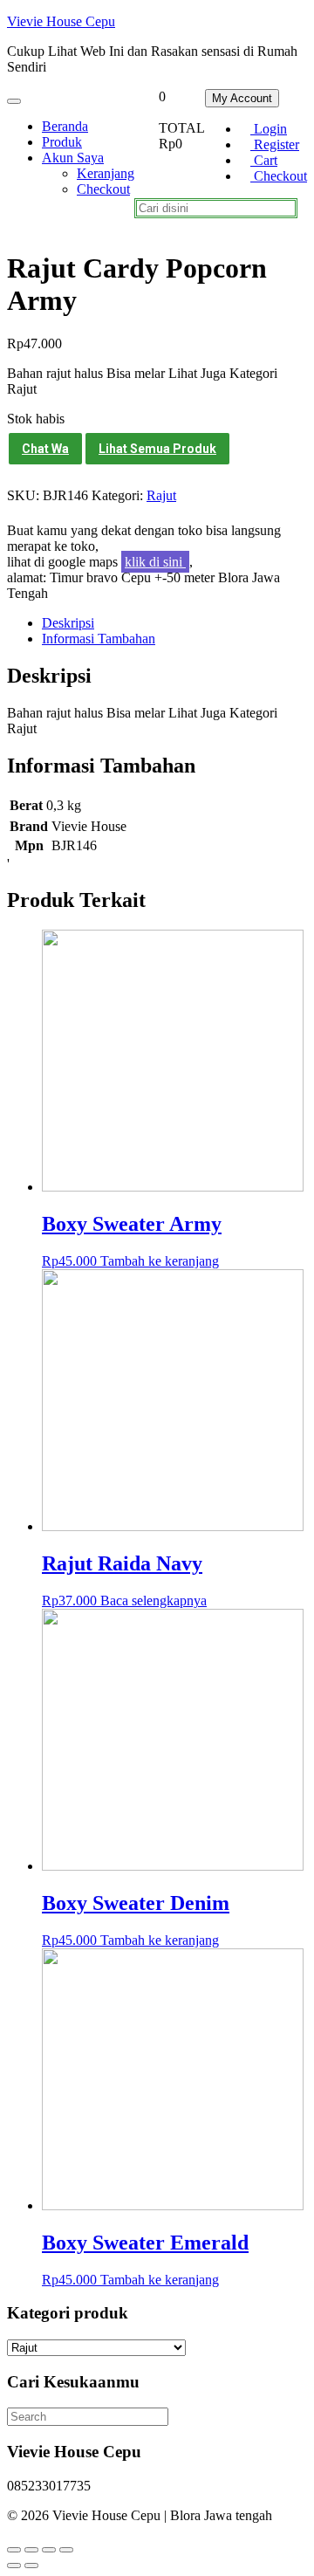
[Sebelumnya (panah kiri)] (14, 2566)
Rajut (161, 495)
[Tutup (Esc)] (66, 2550)
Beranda (65, 126)
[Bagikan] (49, 2550)
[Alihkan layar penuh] (31, 2550)
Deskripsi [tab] (68, 623)
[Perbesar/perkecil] (14, 2550)
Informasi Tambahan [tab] (99, 639)
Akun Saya (73, 158)
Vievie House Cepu (61, 21)
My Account (242, 98)
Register (275, 144)
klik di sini (155, 562)
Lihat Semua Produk (157, 449)
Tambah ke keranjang (160, 1261)
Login (269, 129)
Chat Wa (45, 449)
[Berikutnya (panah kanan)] (31, 2566)
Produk (62, 142)
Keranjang (106, 173)
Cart (264, 160)
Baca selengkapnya (154, 1601)
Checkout (279, 176)
